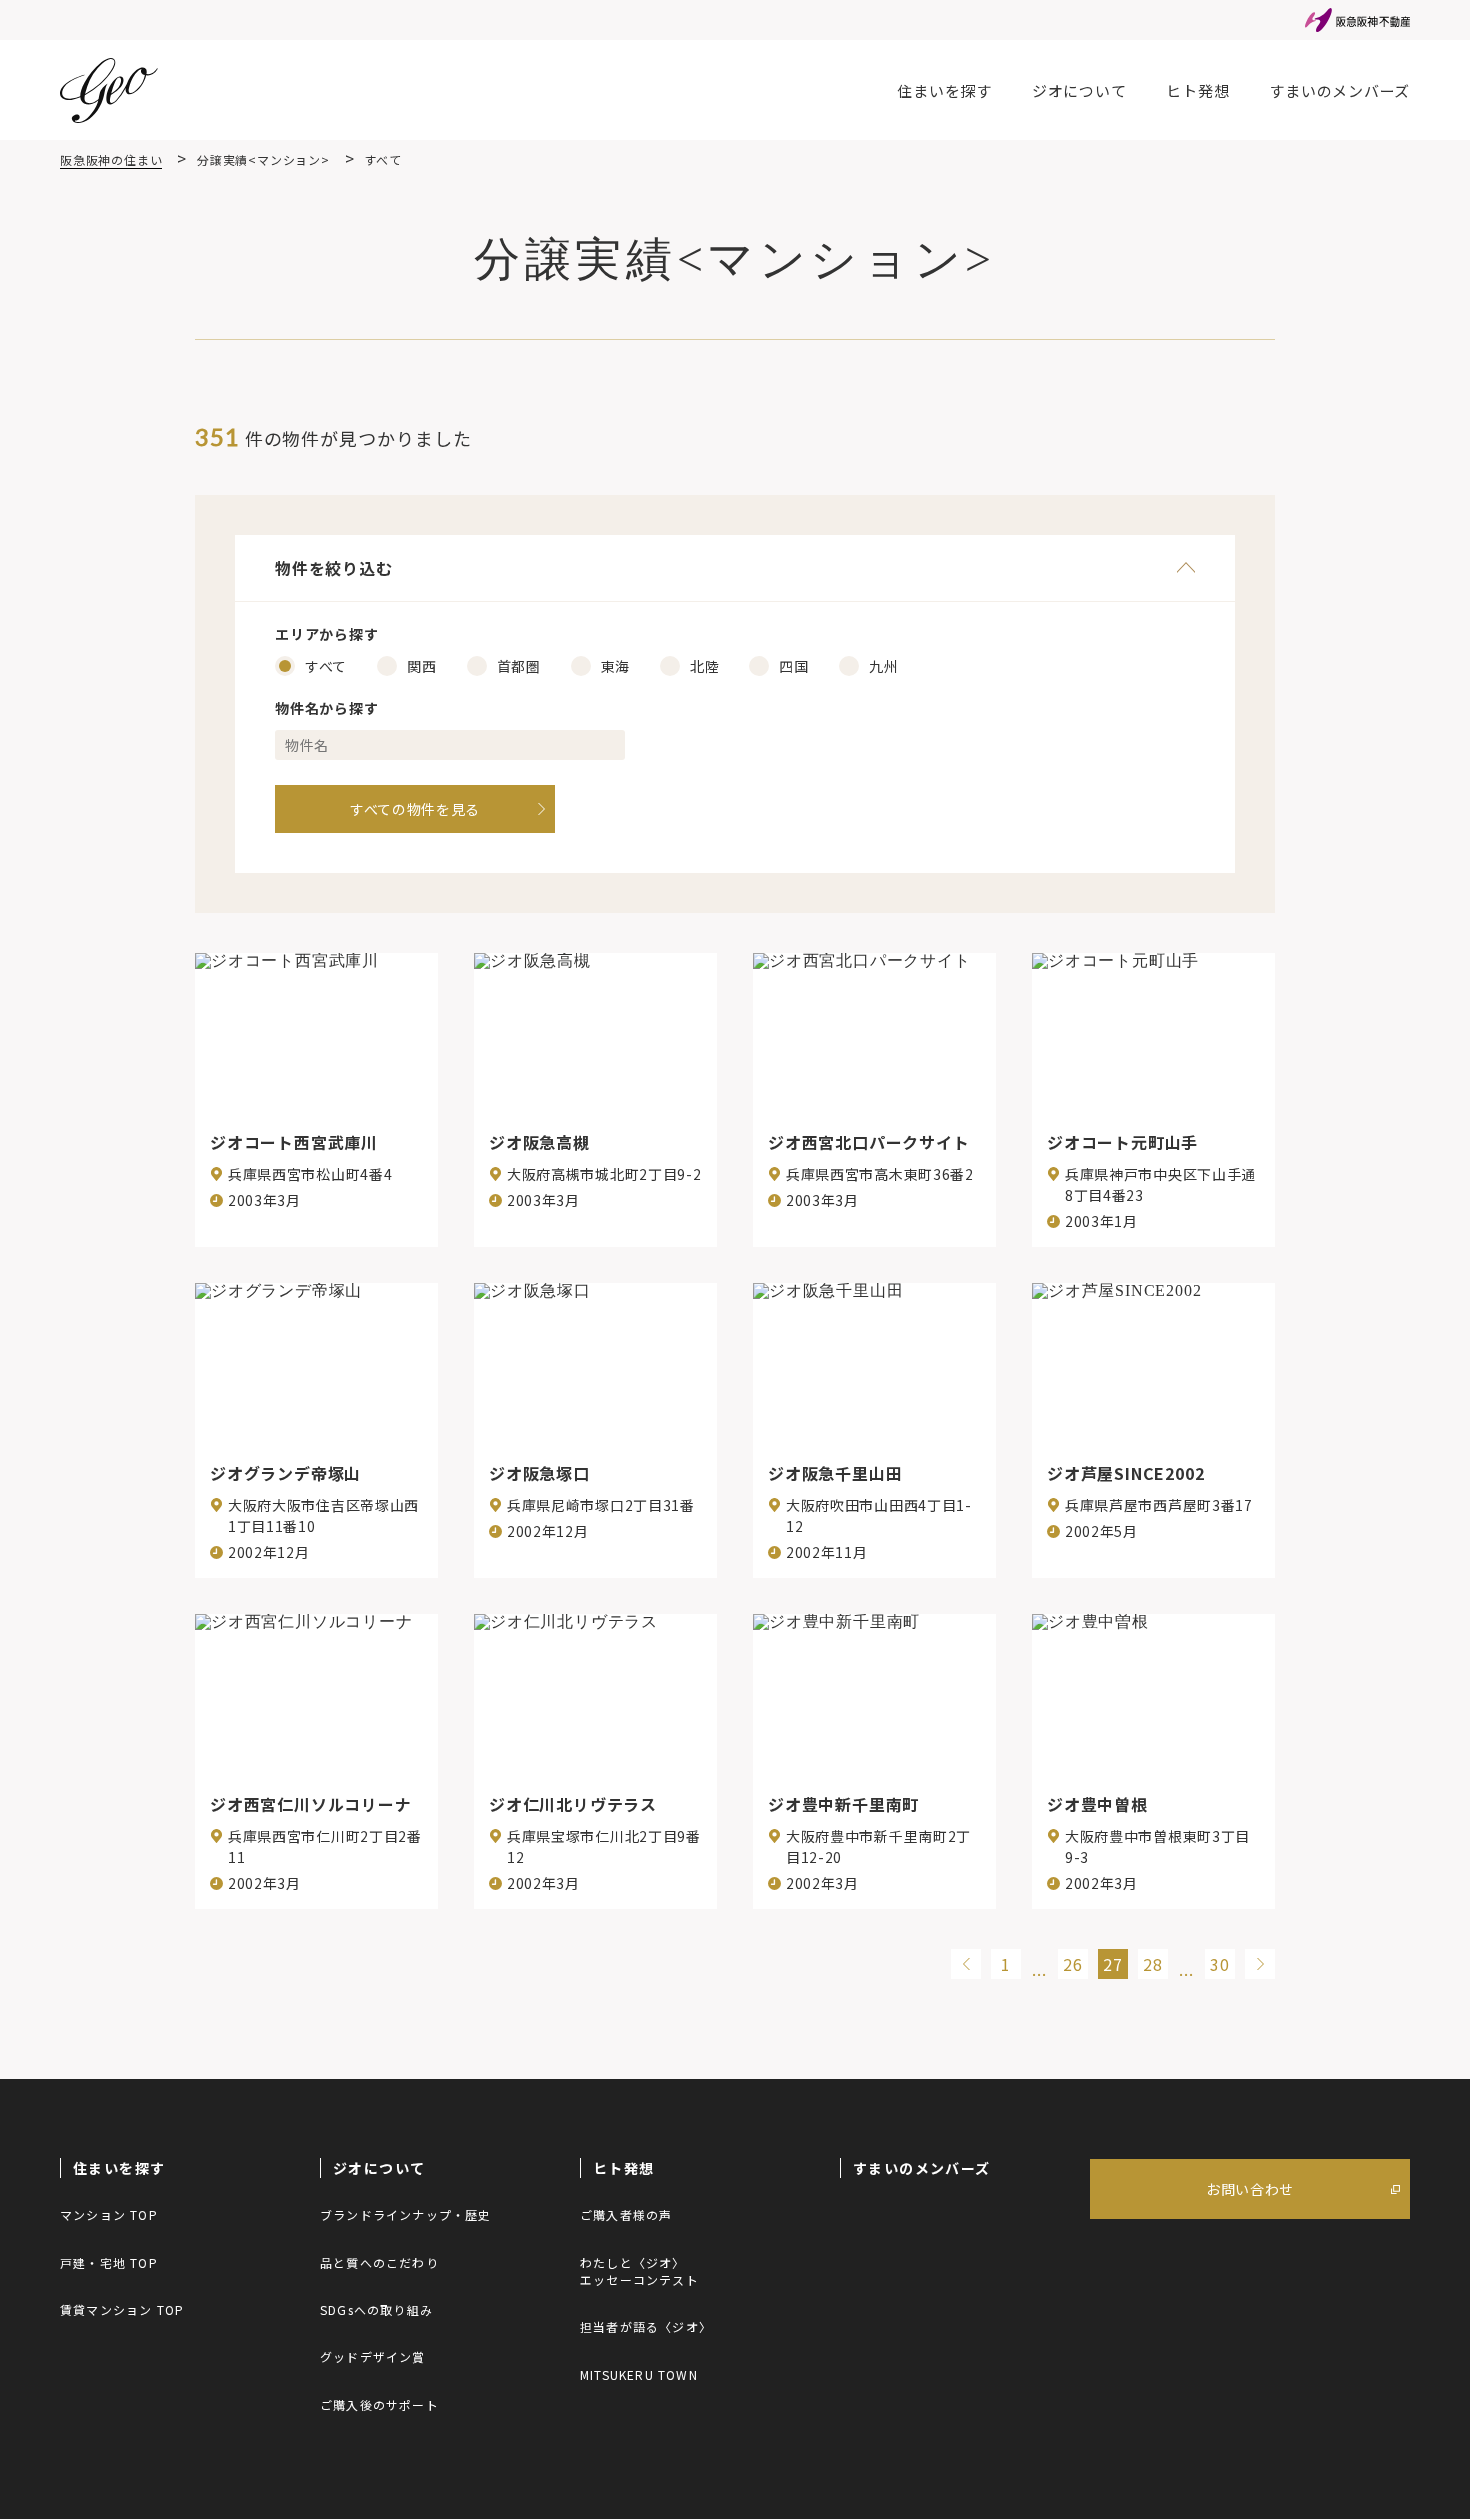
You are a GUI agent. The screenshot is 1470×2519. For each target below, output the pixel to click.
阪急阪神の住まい (111, 159)
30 (1220, 1964)
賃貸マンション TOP (122, 2309)
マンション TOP (109, 2214)
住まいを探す (944, 90)
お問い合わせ (1250, 2189)
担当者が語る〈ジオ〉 (646, 2326)
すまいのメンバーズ (1339, 90)
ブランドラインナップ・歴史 (406, 2214)
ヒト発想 (1197, 90)
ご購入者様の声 (626, 2214)
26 (1073, 1964)
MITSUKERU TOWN (639, 2374)
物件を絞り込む (334, 568)
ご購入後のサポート (379, 2404)
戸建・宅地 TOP (109, 2262)
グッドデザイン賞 (373, 2356)
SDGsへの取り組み (376, 2309)
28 (1153, 1964)
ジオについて (1079, 90)
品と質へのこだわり (379, 2262)
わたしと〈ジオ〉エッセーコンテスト (639, 2271)
